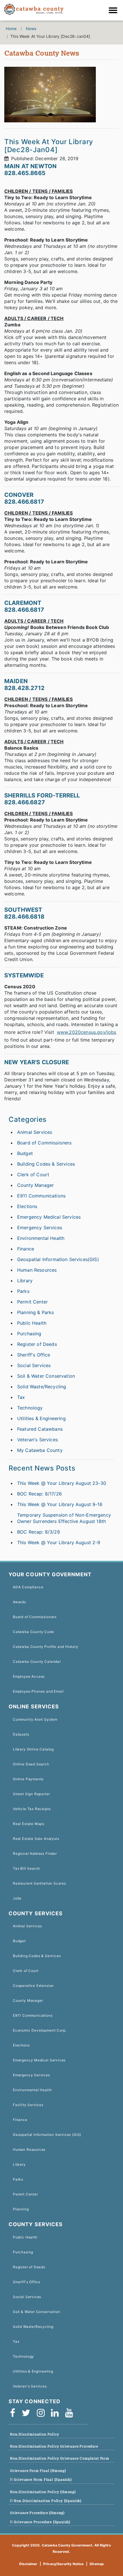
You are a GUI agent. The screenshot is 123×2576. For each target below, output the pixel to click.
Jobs (17, 1898)
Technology (30, 1408)
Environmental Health (41, 1238)
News (31, 29)
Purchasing (29, 1334)
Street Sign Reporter (31, 1794)
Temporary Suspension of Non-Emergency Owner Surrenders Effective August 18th (64, 1518)
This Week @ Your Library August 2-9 (59, 1542)
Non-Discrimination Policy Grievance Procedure (54, 2446)
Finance (26, 1249)
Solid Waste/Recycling (42, 1387)
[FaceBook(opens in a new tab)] (14, 2413)
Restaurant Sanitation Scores (39, 1883)
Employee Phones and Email (38, 1691)
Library (25, 1281)
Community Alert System (35, 1719)
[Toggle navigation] (114, 11)
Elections (27, 1206)
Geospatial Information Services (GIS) (47, 2135)
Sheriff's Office (34, 1355)
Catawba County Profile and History (46, 1647)
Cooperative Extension (33, 1986)
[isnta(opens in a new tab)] (43, 2413)
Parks (23, 1291)
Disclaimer (28, 2564)
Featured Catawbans (40, 1429)
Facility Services (28, 2105)
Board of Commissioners (44, 1143)
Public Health (32, 1323)
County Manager (35, 1185)
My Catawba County (40, 1450)
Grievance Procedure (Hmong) (37, 2513)
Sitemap (97, 2564)
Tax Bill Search (26, 1868)
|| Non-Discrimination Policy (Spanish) (46, 2501)
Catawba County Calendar (37, 1662)
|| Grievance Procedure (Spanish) (40, 2522)
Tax (21, 1397)
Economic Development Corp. (40, 2030)
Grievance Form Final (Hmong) (38, 2471)
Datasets (21, 1734)
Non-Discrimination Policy (34, 2434)
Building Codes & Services (46, 1164)
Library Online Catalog (33, 1749)
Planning (21, 2209)
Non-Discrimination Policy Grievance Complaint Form (60, 2458)
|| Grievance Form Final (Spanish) (41, 2480)
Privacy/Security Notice (64, 2564)
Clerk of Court (33, 1175)
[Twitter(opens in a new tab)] (28, 2413)
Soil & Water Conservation (46, 1376)
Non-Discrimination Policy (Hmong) (43, 2492)
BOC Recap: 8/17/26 (39, 1494)
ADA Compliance (28, 1587)
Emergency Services (40, 1228)
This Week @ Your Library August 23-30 (62, 1483)
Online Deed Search (31, 1764)
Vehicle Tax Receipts (32, 1809)
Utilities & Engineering (41, 1418)
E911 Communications (41, 1196)
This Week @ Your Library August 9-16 (60, 1504)
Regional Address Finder (35, 1853)
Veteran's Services (37, 1440)
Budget (25, 1153)
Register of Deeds (37, 1344)
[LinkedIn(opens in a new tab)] (57, 2413)
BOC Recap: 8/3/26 (39, 1532)
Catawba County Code (33, 1632)
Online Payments (28, 1779)
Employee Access (29, 1676)
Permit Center (32, 1302)
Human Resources (37, 1270)
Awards (19, 1602)
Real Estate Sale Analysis (36, 1839)
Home (11, 29)
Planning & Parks (36, 1312)
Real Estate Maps (29, 1824)
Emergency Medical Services (49, 1217)
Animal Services (35, 1132)
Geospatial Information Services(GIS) (58, 1259)
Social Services (34, 1365)
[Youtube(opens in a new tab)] (71, 2413)
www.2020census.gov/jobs (87, 1032)
